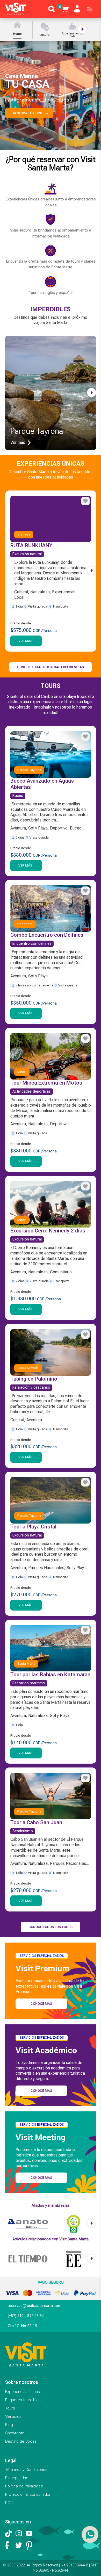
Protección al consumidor (28, 2494)
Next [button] (83, 29)
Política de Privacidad (24, 2486)
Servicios (13, 2416)
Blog (9, 2425)
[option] (19, 30)
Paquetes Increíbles (23, 2400)
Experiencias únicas (23, 2392)
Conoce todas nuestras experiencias (51, 667)
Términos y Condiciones (26, 2470)
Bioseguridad (17, 2478)
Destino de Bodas (21, 2441)
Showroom (15, 2433)
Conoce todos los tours (51, 1927)
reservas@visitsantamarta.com (35, 2306)
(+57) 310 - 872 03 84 (26, 2316)
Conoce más (41, 2004)
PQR (9, 2503)
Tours (10, 2408)
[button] (94, 96)
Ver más (25, 641)
